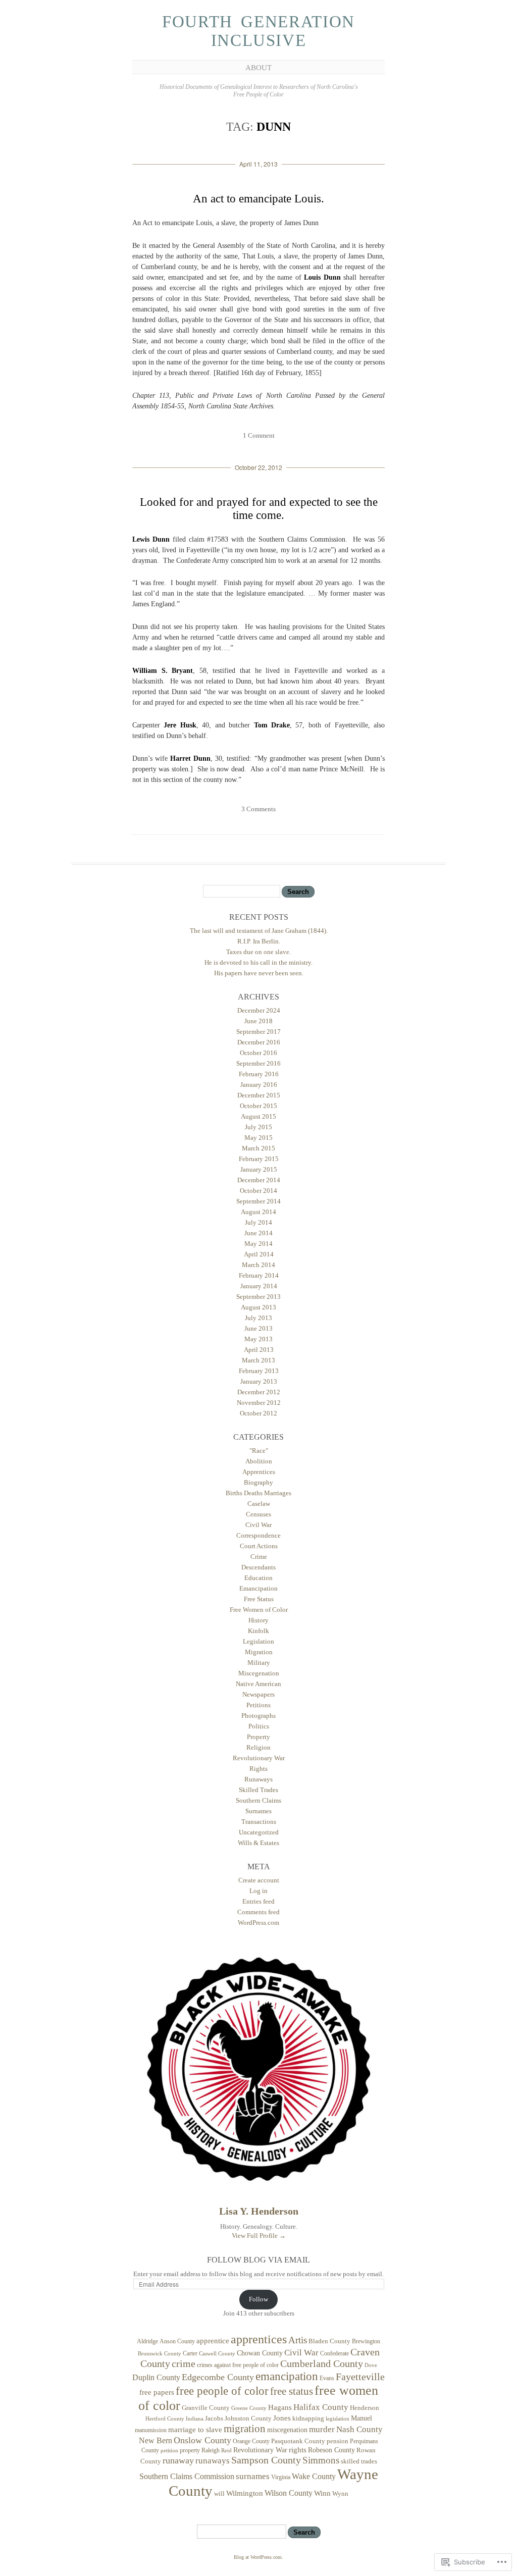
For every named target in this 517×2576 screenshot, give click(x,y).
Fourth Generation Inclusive (258, 31)
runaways (213, 2461)
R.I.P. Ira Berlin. (259, 941)
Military (259, 1663)
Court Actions (259, 1546)
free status (292, 2391)
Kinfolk (258, 1631)
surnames (253, 2476)
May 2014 (258, 1244)
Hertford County (165, 2419)
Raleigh (211, 2450)
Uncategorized (259, 1832)
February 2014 (259, 1275)
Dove (371, 2365)
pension (338, 2441)
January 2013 (259, 1381)
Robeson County (331, 2450)
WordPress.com (258, 1923)
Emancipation (258, 1588)
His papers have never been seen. (259, 973)
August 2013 (258, 1307)
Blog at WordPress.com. (258, 2557)
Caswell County (217, 2353)
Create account (259, 1880)
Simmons (321, 2460)
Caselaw (259, 1504)
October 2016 (258, 1053)
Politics (259, 1726)
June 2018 (258, 1021)
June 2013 (258, 1328)
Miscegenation (259, 1673)
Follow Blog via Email (258, 2260)
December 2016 (259, 1042)
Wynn (340, 2494)
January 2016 (259, 1085)
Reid (226, 2451)
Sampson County (266, 2460)
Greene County (249, 2408)
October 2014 (258, 1191)
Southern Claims (258, 1800)
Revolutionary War (259, 1758)
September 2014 (258, 1201)
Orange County (251, 2441)
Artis (298, 2340)
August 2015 (258, 1116)
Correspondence (258, 1535)
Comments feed (258, 1912)
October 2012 (258, 1413)
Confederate (334, 2353)
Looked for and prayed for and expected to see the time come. (259, 509)
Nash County (359, 2429)
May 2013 (258, 1339)
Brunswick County (160, 2354)
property (190, 2450)
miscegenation (287, 2430)
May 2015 (258, 1138)
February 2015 (259, 1159)
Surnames (258, 1811)
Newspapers (258, 1694)
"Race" (259, 1451)
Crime (259, 1557)
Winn (322, 2493)
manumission (151, 2430)
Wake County (314, 2476)
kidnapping (308, 2419)
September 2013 (258, 1297)
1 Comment (259, 435)
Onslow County (202, 2440)
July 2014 (258, 1222)
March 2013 (258, 1360)
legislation (338, 2419)
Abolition (259, 1461)
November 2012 (259, 1403)
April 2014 (259, 1254)
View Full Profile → (259, 2236)
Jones (282, 2418)
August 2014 (258, 1212)
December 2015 (259, 1095)
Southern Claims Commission (187, 2476)
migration (245, 2429)
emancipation (287, 2376)
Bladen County (329, 2341)
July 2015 (258, 1127)
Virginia (281, 2477)
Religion (258, 1747)
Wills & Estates (258, 1843)
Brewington (366, 2341)
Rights (258, 1769)
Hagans (280, 2407)
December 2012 (259, 1392)
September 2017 (258, 1032)
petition (169, 2451)
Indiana (195, 2419)
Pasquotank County (298, 2441)
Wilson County (289, 2493)
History (258, 1620)
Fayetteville (360, 2377)
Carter (190, 2353)
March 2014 (258, 1265)
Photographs (258, 1716)
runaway (178, 2460)
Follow (258, 2299)
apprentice (213, 2341)
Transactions (259, 1822)
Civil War (258, 1525)
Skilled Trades (258, 1790)
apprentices (259, 2339)
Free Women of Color (259, 1610)
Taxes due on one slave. (258, 952)
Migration (259, 1652)
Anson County (177, 2341)
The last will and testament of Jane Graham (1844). (259, 931)
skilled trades (359, 2461)
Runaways (258, 1779)
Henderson (365, 2408)
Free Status (259, 1599)
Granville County (206, 2408)
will (219, 2494)
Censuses (258, 1514)
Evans (327, 2378)
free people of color (222, 2391)
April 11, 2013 (258, 164)
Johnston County (248, 2419)
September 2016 (258, 1063)
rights (298, 2450)
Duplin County (156, 2377)
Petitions (258, 1705)
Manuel (361, 2418)
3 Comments (258, 809)
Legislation (258, 1641)
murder (322, 2429)
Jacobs (214, 2419)
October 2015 (258, 1106)
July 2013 (258, 1318)
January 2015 (259, 1169)
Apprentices (259, 1472)
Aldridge (147, 2341)
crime (184, 2363)
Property (258, 1737)
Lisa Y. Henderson (259, 2211)
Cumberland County (322, 2363)
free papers (157, 2392)
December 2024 (259, 1010)
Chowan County (260, 2353)
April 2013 (259, 1350)
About (258, 68)
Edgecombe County (218, 2377)
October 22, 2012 (258, 467)
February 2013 (259, 1371)
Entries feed (258, 1901)
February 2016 (259, 1074)
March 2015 (258, 1148)
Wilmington (245, 2493)
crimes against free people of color (238, 2365)
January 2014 (259, 1286)
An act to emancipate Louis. (258, 199)
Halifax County (321, 2407)
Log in (258, 1891)
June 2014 (258, 1233)
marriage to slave (195, 2430)
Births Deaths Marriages (258, 1493)
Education (258, 1578)
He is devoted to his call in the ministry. (258, 962)
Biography (258, 1482)
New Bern (156, 2441)
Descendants (258, 1567)
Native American (258, 1684)
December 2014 (259, 1180)
